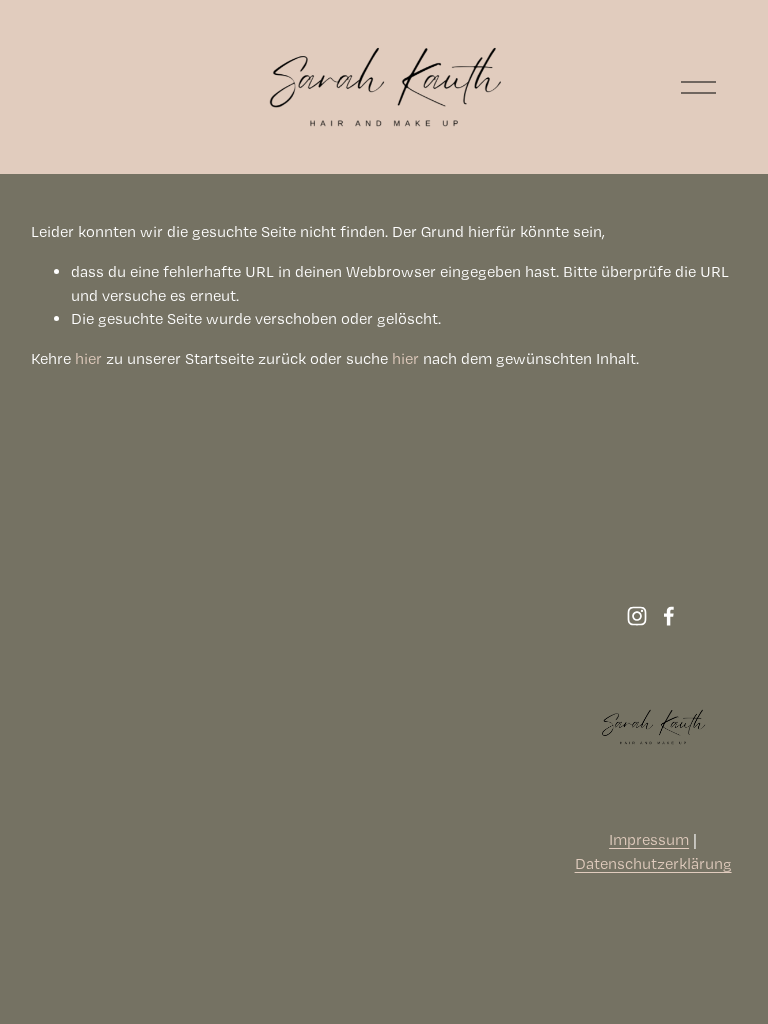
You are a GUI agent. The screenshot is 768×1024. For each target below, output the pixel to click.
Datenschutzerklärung (653, 863)
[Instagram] (637, 616)
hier (88, 358)
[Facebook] (669, 616)
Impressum (649, 839)
